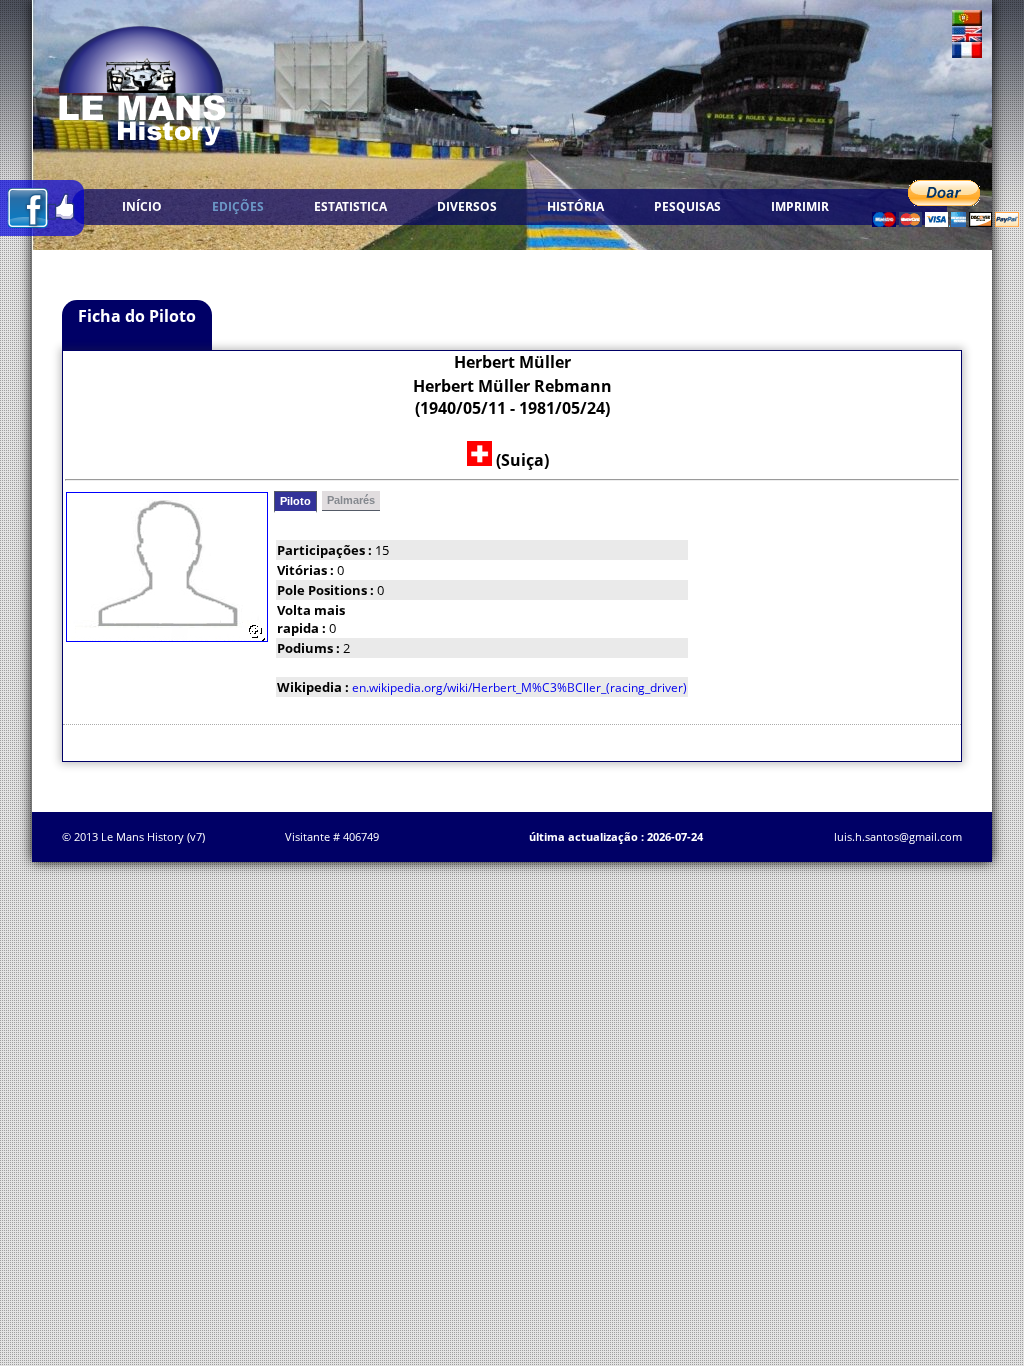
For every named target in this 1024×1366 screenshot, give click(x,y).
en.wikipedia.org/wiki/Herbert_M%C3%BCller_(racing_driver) (519, 687)
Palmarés (351, 500)
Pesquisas (687, 206)
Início (142, 206)
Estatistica (350, 206)
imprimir (800, 206)
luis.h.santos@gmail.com (898, 836)
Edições (238, 206)
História (575, 206)
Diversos (467, 206)
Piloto (295, 501)
